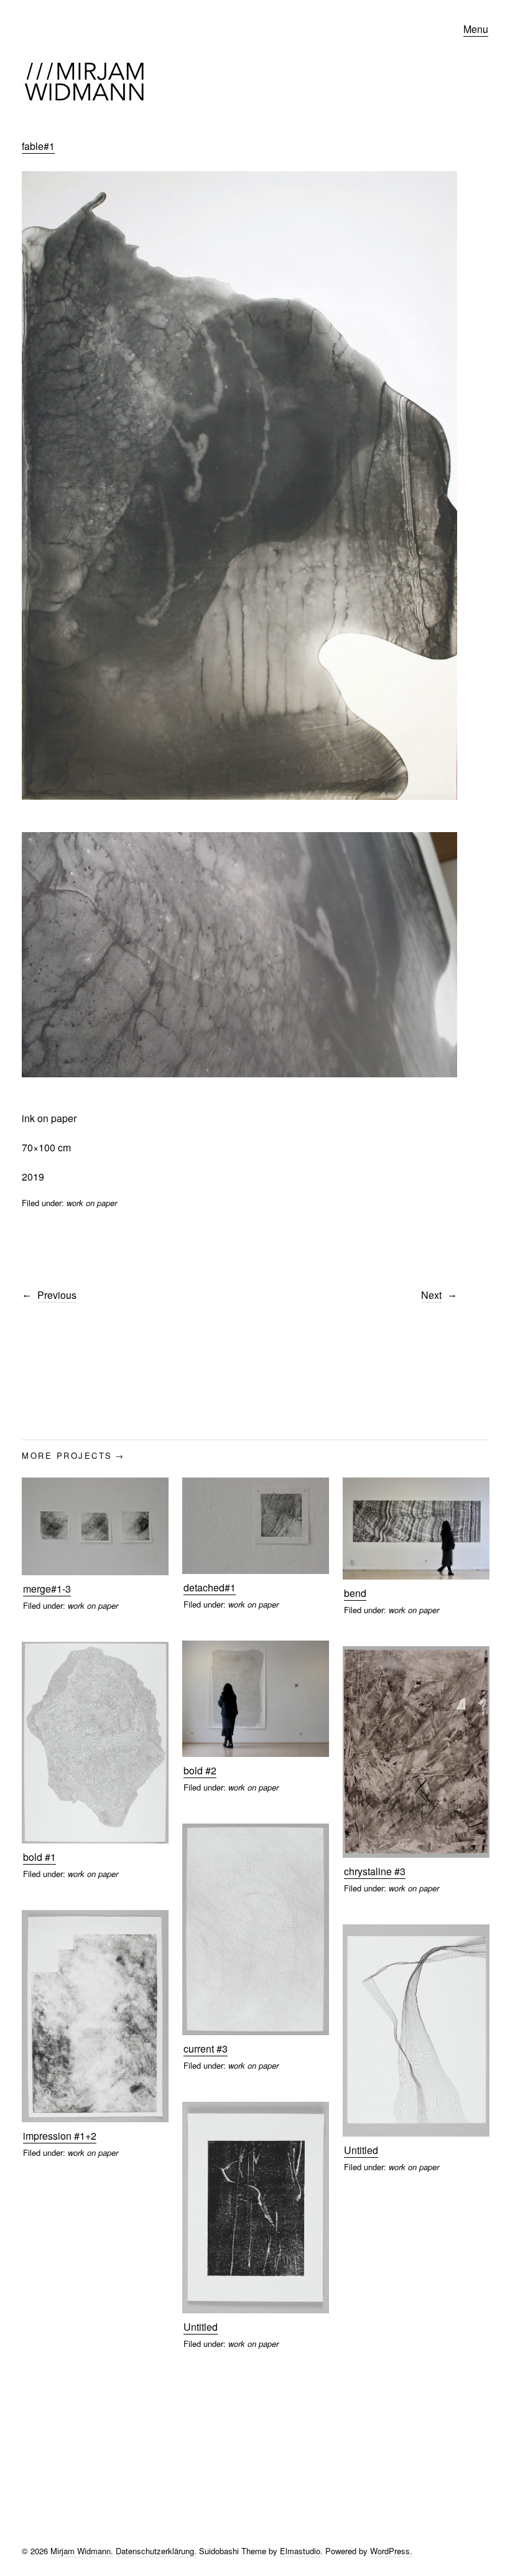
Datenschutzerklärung (155, 2551)
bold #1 (39, 1857)
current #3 (206, 2049)
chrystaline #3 (375, 1871)
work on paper (92, 1203)
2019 (33, 1177)
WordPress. (391, 2551)
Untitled (361, 2150)
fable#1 (38, 146)
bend (355, 1593)
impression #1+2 (60, 2136)
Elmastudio (300, 2551)
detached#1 (210, 1587)
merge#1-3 (47, 1589)
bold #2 (200, 1770)
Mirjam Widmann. (82, 2551)
